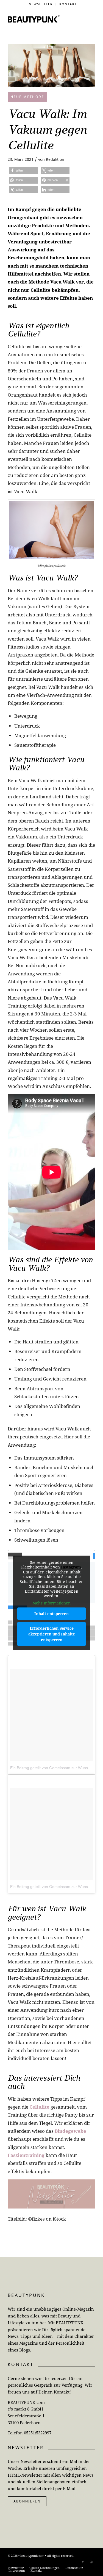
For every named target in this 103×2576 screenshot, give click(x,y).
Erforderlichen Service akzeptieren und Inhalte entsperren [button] (52, 1634)
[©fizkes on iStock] (51, 65)
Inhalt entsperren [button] (51, 1614)
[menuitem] (41, 4)
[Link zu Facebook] (83, 2562)
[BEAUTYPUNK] (34, 19)
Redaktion (55, 159)
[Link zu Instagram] (91, 2562)
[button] (23, 171)
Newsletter (41, 4)
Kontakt (68, 4)
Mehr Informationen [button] (51, 1603)
